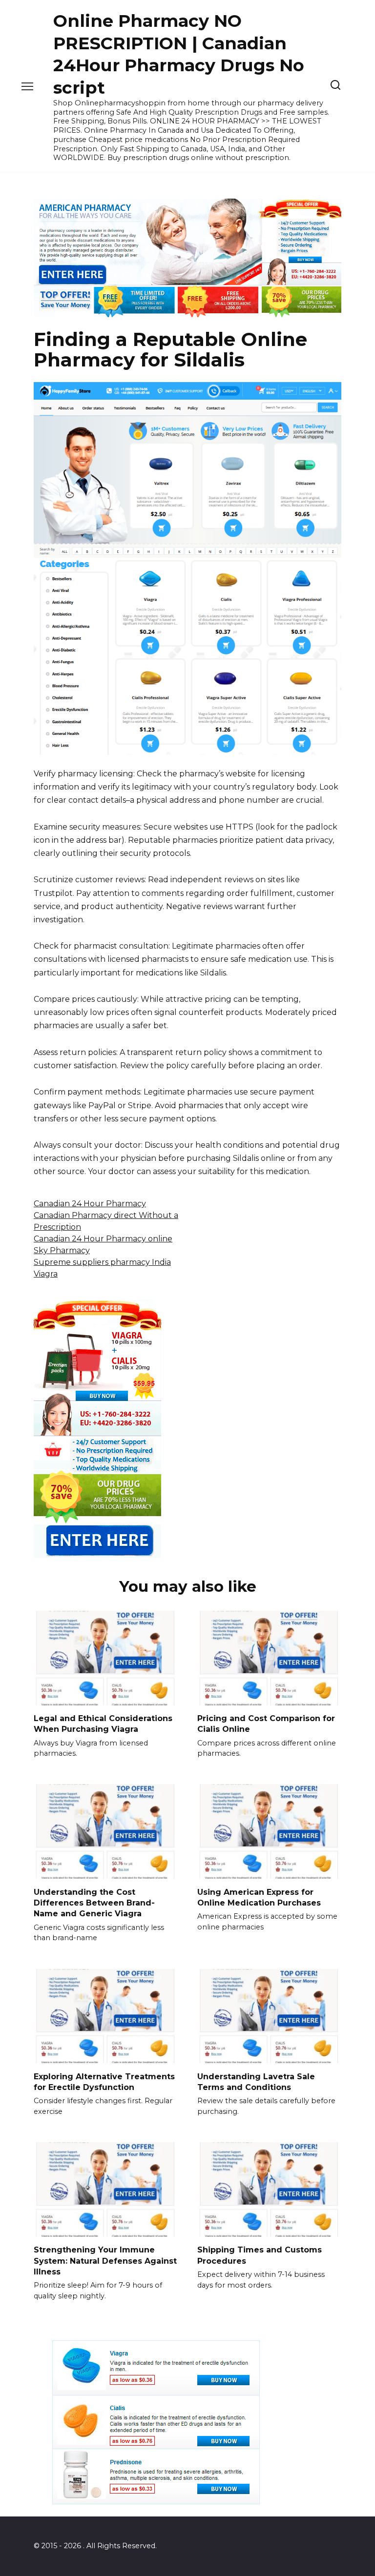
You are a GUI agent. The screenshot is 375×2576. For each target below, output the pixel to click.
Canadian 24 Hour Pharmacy (90, 1204)
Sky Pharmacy (62, 1250)
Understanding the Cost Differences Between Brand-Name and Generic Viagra (94, 1903)
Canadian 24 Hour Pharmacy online (103, 1239)
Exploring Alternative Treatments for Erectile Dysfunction (104, 2081)
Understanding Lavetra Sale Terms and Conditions (256, 2081)
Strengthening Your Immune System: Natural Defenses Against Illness (105, 2261)
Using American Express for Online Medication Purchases (259, 1897)
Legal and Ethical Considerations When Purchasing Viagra (103, 1724)
